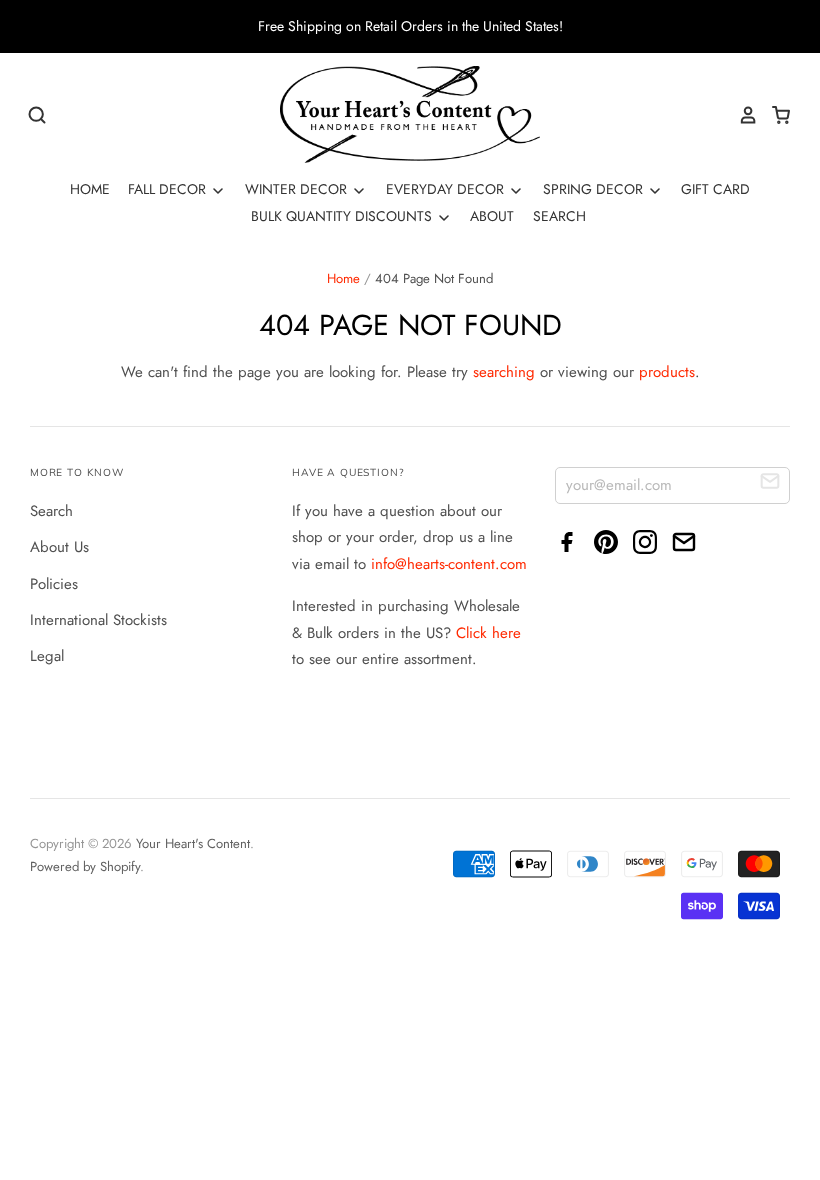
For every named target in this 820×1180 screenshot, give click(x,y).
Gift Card (715, 189)
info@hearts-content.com (449, 564)
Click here (488, 633)
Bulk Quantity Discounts (343, 216)
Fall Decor (169, 189)
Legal (47, 656)
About (492, 216)
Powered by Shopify (85, 866)
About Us (59, 547)
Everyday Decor (447, 189)
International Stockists (98, 620)
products (667, 372)
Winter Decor (298, 189)
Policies (54, 584)
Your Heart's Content (193, 843)
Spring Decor (595, 189)
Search (559, 216)
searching (504, 372)
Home (90, 189)
